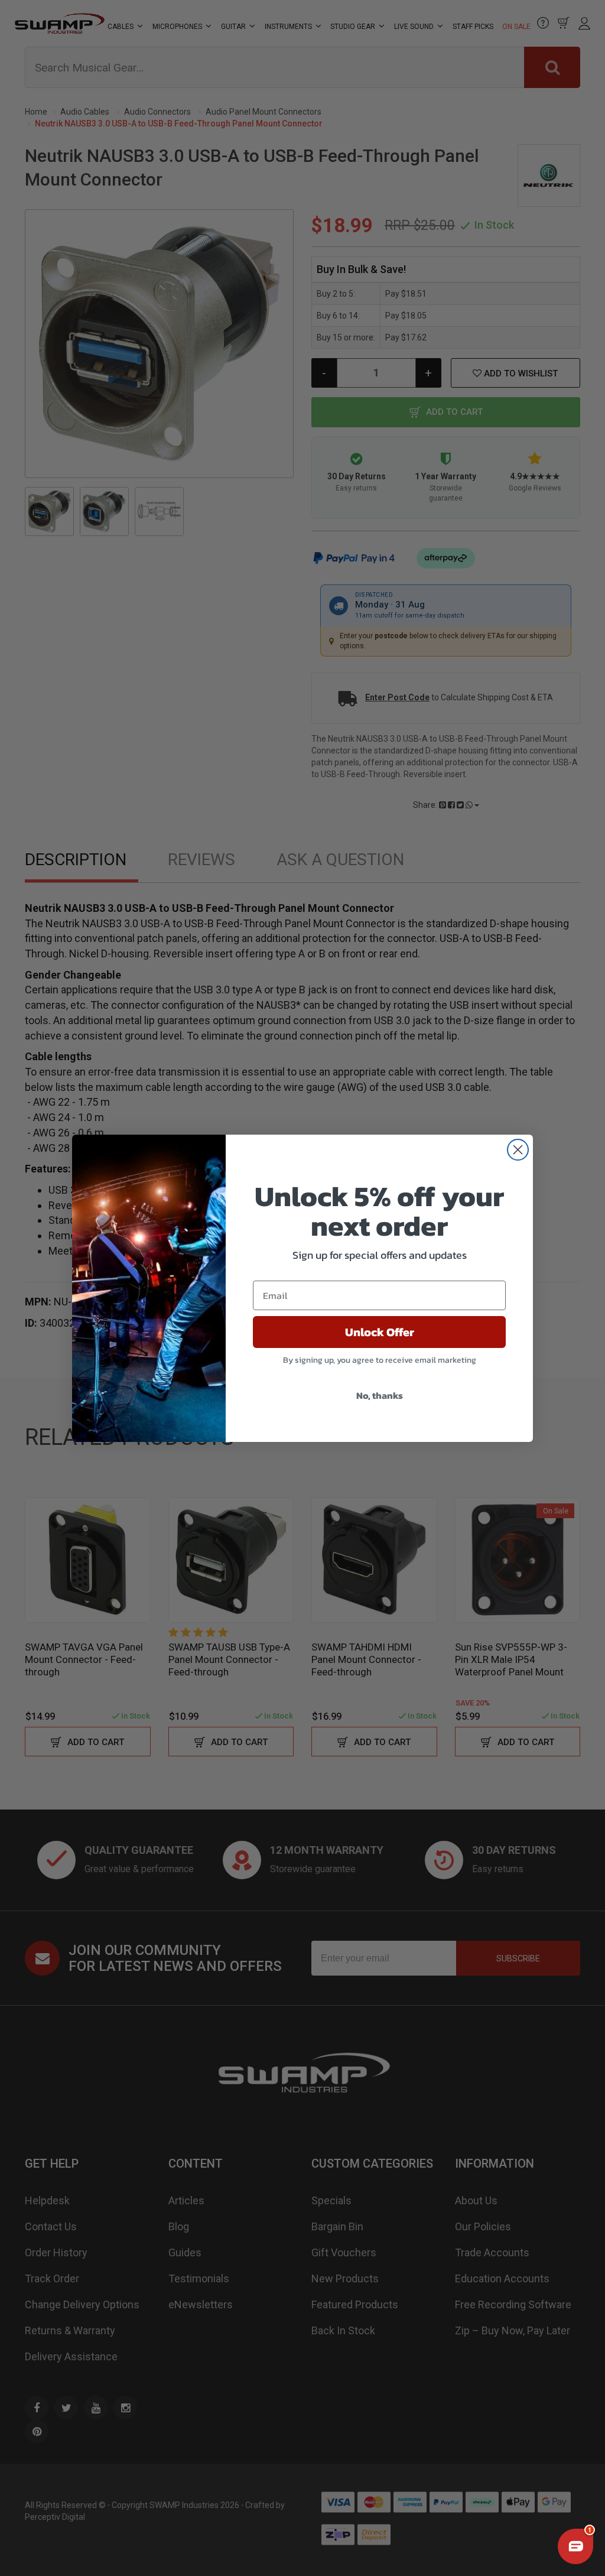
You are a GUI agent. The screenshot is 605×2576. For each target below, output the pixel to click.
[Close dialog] (518, 1150)
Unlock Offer (380, 1332)
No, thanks (380, 1395)
